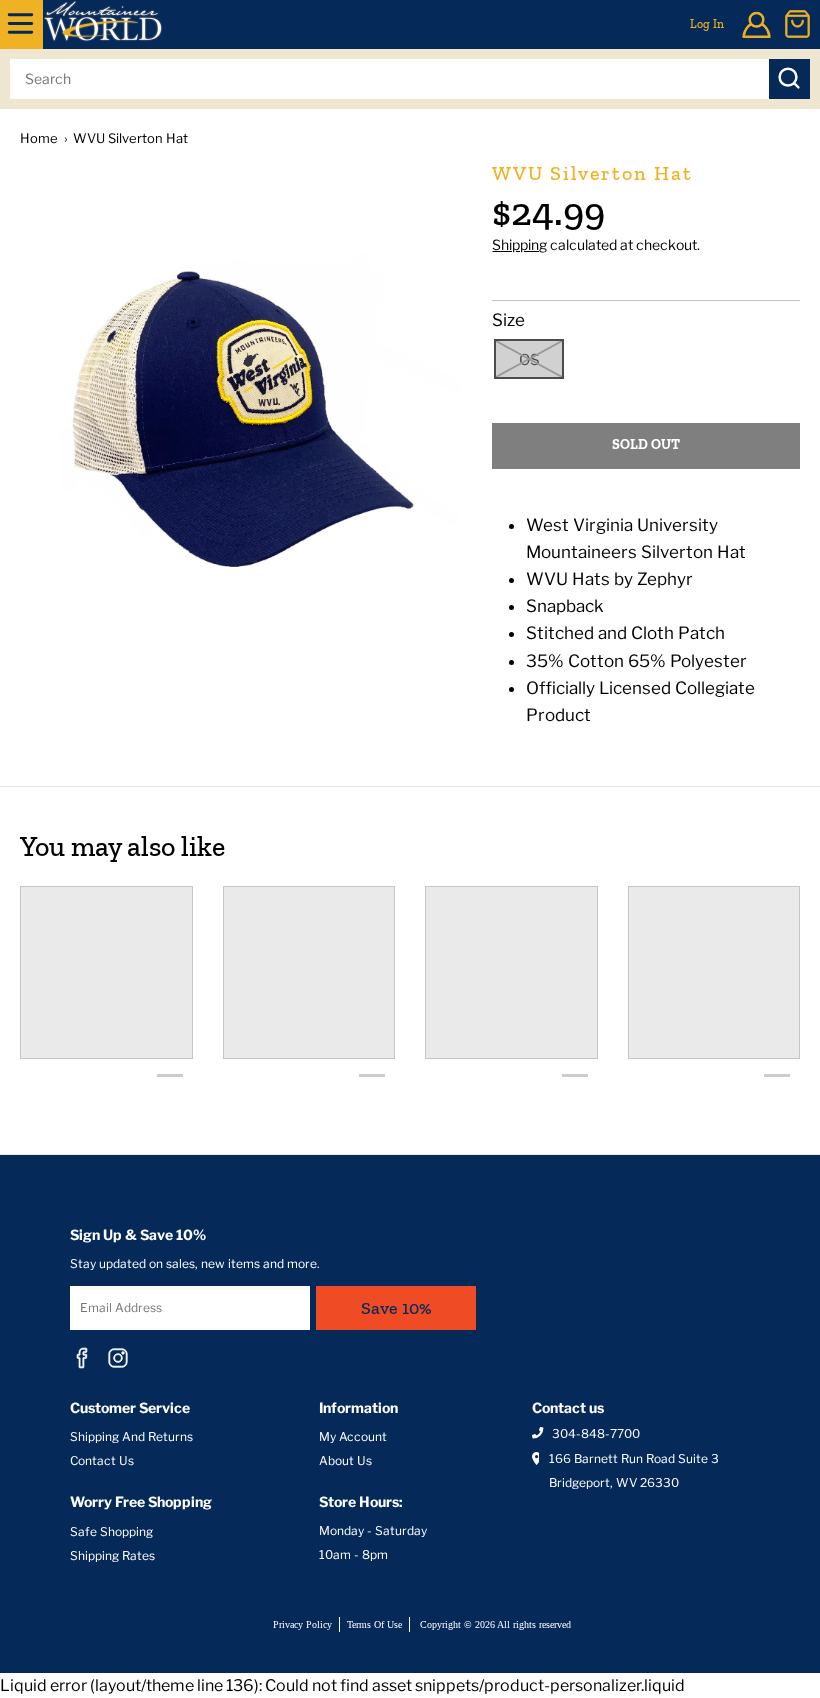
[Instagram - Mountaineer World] (118, 1358)
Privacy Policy (302, 1624)
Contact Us (102, 1460)
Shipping (519, 244)
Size (508, 320)
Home (39, 138)
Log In (707, 24)
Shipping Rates (112, 1555)
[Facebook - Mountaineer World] (82, 1358)
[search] (389, 79)
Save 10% (396, 1308)
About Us (345, 1460)
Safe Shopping (111, 1531)
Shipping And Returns (131, 1436)
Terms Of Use (374, 1624)
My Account (353, 1436)
